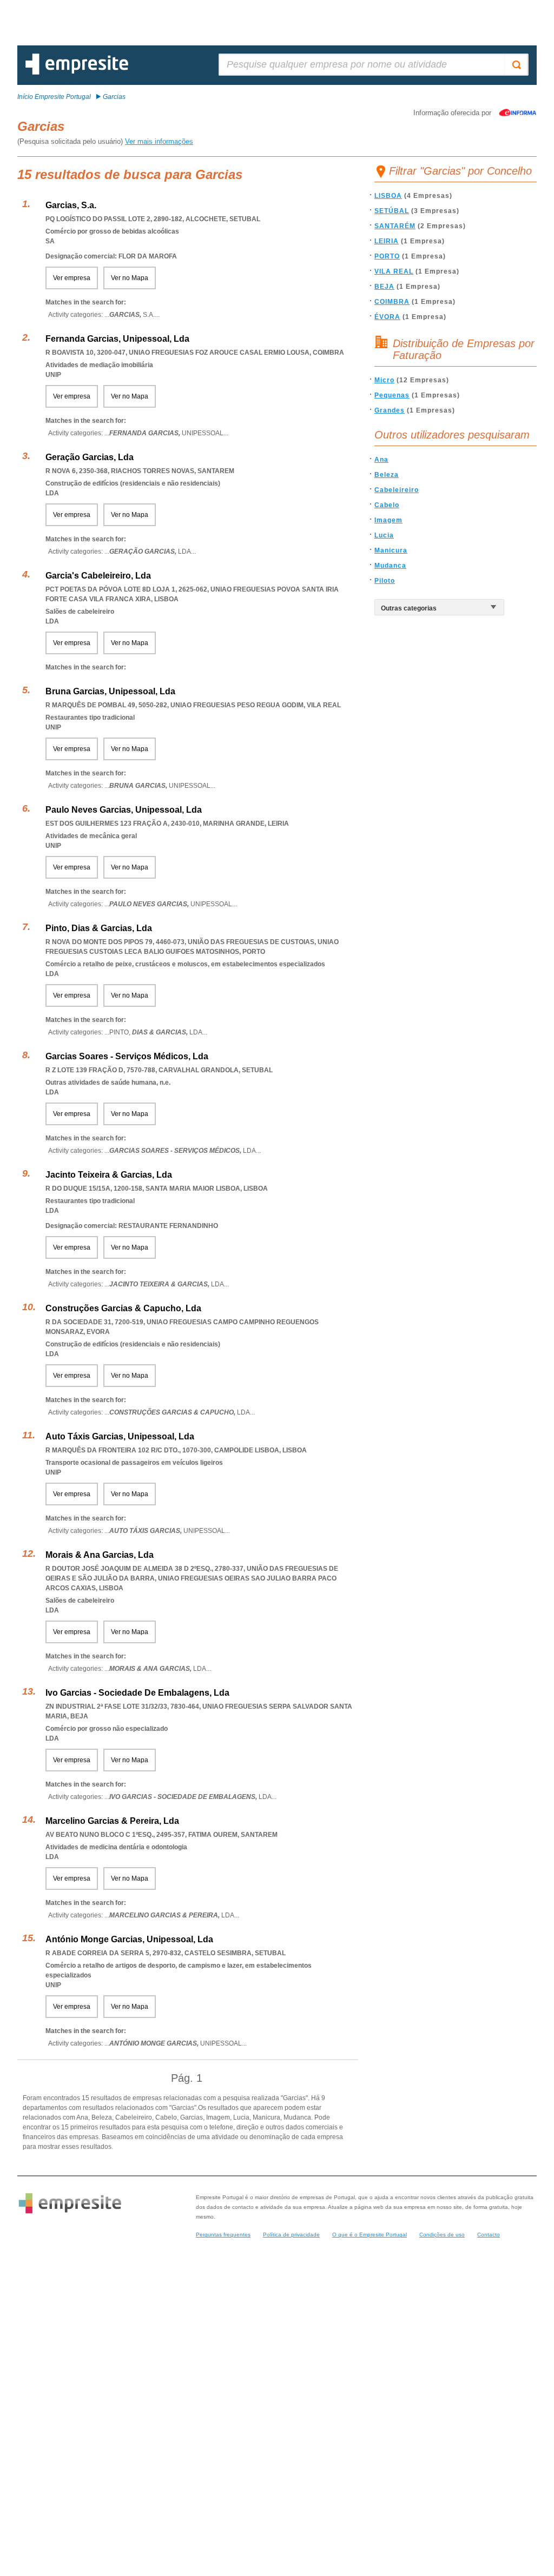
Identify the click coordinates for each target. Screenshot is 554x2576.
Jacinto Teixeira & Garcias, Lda (109, 1175)
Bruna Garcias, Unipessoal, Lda (110, 691)
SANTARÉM (395, 226)
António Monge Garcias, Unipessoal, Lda (129, 1939)
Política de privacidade (291, 2235)
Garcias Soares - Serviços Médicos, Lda (127, 1056)
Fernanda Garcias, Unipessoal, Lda (117, 339)
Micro (384, 380)
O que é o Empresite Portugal (370, 2235)
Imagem (388, 520)
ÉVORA (387, 317)
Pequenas (392, 395)
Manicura (391, 550)
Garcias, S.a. (71, 205)
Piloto (385, 581)
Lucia (384, 535)
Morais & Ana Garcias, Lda (100, 1555)
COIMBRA (392, 302)
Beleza (387, 475)
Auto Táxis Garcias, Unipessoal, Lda (120, 1436)
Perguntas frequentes (223, 2235)
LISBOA (388, 196)
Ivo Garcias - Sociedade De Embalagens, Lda (137, 1693)
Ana (381, 460)
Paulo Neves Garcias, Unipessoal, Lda (124, 810)
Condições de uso (442, 2235)
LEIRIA (387, 241)
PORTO (387, 256)
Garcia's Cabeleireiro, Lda (98, 576)
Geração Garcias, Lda (90, 457)
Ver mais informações (159, 141)
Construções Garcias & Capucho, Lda (123, 1308)
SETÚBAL (392, 211)
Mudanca (390, 566)
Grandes (390, 410)
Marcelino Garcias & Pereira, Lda (112, 1821)
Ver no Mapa (130, 278)
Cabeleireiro (397, 490)
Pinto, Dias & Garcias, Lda (99, 928)
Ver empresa (72, 278)
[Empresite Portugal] (77, 72)
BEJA (384, 287)
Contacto (489, 2235)
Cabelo (387, 505)
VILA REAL (394, 271)
